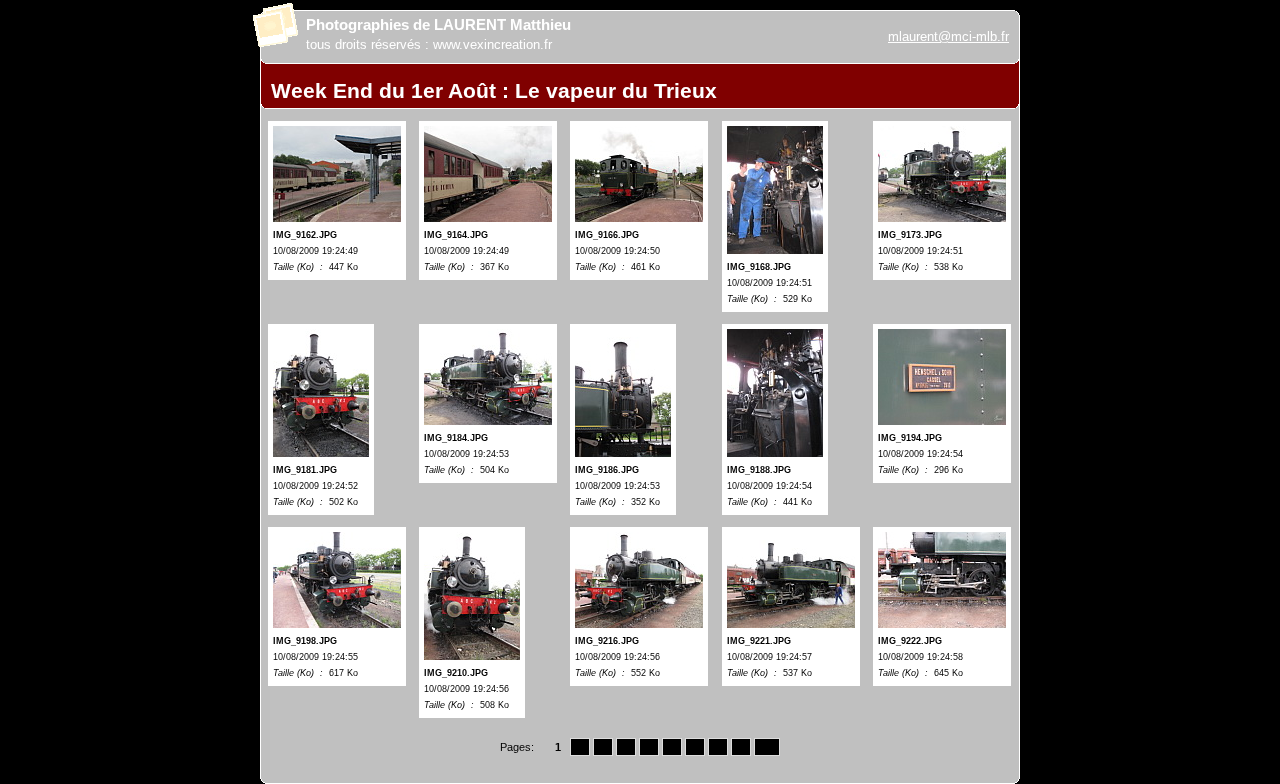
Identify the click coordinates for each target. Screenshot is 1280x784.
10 (767, 747)
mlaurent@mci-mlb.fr (948, 36)
